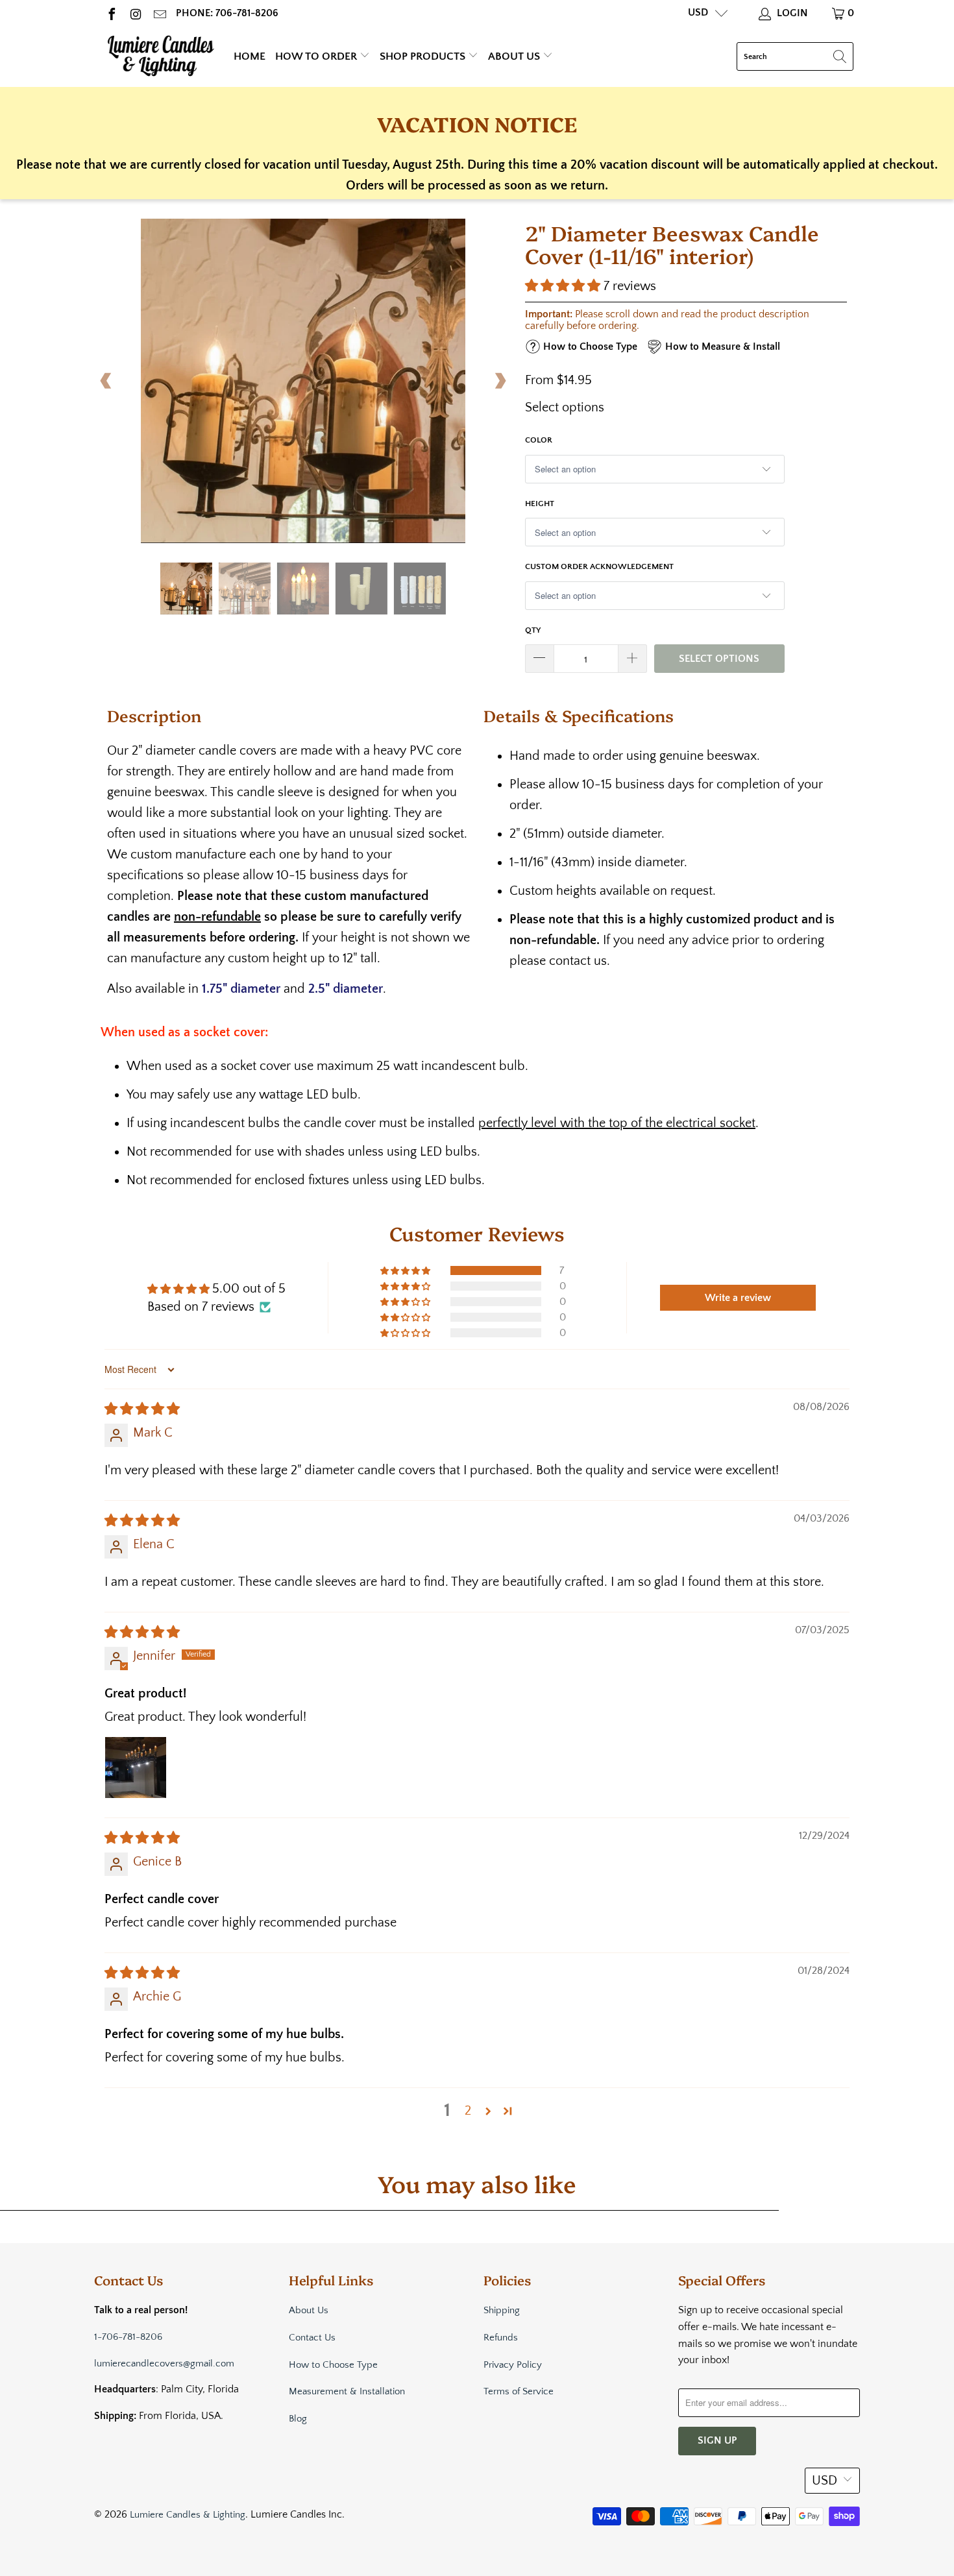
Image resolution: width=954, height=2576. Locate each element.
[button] (563, 286)
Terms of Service (519, 2391)
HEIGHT (540, 504)
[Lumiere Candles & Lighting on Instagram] (135, 13)
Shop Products (424, 56)
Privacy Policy (513, 2365)
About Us (515, 56)
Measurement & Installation (347, 2391)
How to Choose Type (333, 2365)
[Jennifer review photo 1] (136, 1768)
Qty (533, 630)
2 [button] (468, 2111)
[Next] (500, 381)
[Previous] (106, 381)
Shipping (502, 2310)
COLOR (539, 440)
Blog (298, 2419)
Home (250, 56)
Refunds (501, 2338)
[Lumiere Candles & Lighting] (161, 56)
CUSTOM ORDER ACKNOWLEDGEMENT (599, 566)
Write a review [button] (738, 1298)
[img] (142, 1409)
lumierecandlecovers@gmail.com (164, 2363)
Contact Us (312, 2338)
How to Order (317, 56)
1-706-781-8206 (128, 2337)
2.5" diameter (346, 989)
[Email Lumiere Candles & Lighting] (159, 13)
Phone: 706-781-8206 (227, 13)
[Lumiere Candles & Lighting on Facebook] (111, 13)
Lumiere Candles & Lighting (188, 2515)
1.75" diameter (241, 989)
